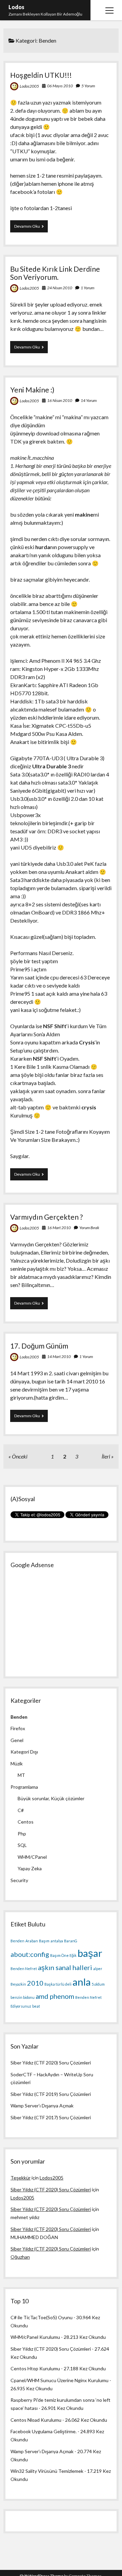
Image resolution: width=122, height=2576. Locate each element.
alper (98, 1969)
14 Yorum (89, 400)
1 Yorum (87, 288)
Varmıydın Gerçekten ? (46, 1217)
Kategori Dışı (24, 1752)
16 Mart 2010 (59, 1228)
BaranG (71, 1941)
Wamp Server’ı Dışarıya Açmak (42, 2106)
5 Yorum (88, 86)
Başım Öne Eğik (63, 1955)
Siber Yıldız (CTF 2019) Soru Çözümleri (51, 2094)
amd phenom (55, 1996)
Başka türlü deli (58, 1984)
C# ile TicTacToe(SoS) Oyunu (42, 2317)
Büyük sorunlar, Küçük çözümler (51, 1798)
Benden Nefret (24, 1969)
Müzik (17, 1764)
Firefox (18, 1728)
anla (82, 1982)
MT (21, 1775)
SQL (22, 1845)
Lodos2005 (29, 86)
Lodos (16, 7)
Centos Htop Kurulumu (35, 2368)
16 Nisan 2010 (60, 400)
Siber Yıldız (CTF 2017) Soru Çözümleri (51, 2117)
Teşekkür (21, 2178)
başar (90, 1953)
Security (19, 1880)
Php (22, 1834)
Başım (44, 1941)
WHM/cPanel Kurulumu (35, 2337)
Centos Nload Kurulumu (36, 2420)
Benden (19, 1717)
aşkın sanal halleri (65, 1967)
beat (36, 2006)
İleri (106, 1456)
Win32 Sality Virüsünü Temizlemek (47, 2471)
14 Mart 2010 (59, 1357)
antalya (57, 1941)
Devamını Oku (31, 228)
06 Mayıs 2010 (60, 86)
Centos (26, 1822)
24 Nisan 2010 (60, 288)
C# (21, 1810)
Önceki (20, 1456)
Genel (17, 1740)
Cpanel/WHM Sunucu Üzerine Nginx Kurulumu (59, 2380)
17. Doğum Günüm (39, 1346)
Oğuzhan (20, 2257)
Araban (32, 1941)
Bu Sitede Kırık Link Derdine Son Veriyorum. (55, 273)
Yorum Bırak (89, 1228)
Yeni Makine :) (32, 390)
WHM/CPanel (32, 1857)
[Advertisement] (61, 1620)
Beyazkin (18, 1984)
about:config (30, 1954)
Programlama (24, 1787)
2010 (35, 1983)
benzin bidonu (23, 1997)
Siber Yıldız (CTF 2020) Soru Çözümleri (51, 2063)
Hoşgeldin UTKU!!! (41, 75)
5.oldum (98, 1984)
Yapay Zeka (30, 1868)
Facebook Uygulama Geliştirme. (44, 2431)
